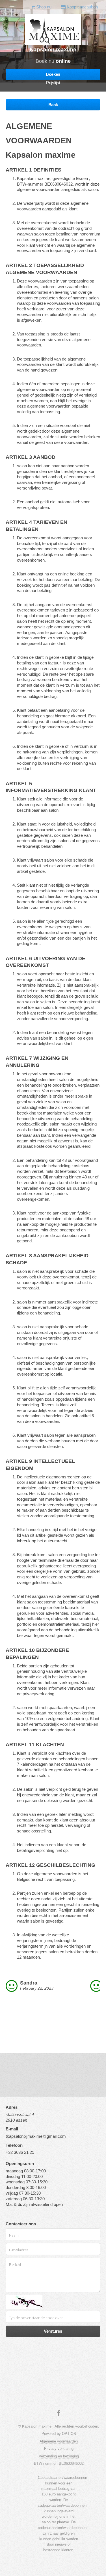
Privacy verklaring (59, 2449)
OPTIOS (69, 2434)
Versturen (53, 2331)
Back (53, 105)
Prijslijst (53, 83)
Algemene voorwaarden (59, 2441)
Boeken (53, 74)
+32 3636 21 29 (20, 2152)
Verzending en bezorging (59, 2456)
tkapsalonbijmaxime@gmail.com (36, 2136)
